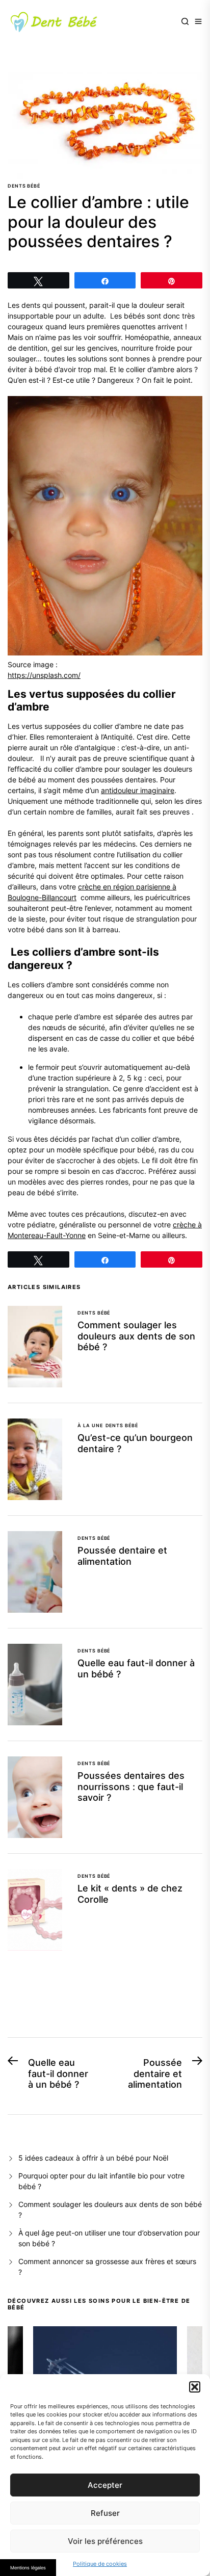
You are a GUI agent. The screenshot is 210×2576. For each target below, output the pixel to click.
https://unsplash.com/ (44, 675)
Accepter (105, 2485)
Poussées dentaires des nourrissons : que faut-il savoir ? (131, 1786)
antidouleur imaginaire (138, 790)
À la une (90, 1425)
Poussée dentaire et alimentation (122, 1556)
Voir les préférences (105, 2541)
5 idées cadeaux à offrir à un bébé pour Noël (93, 2158)
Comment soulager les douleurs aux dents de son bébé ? (136, 1336)
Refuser (105, 2513)
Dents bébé (24, 186)
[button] (195, 2387)
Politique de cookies (100, 2564)
